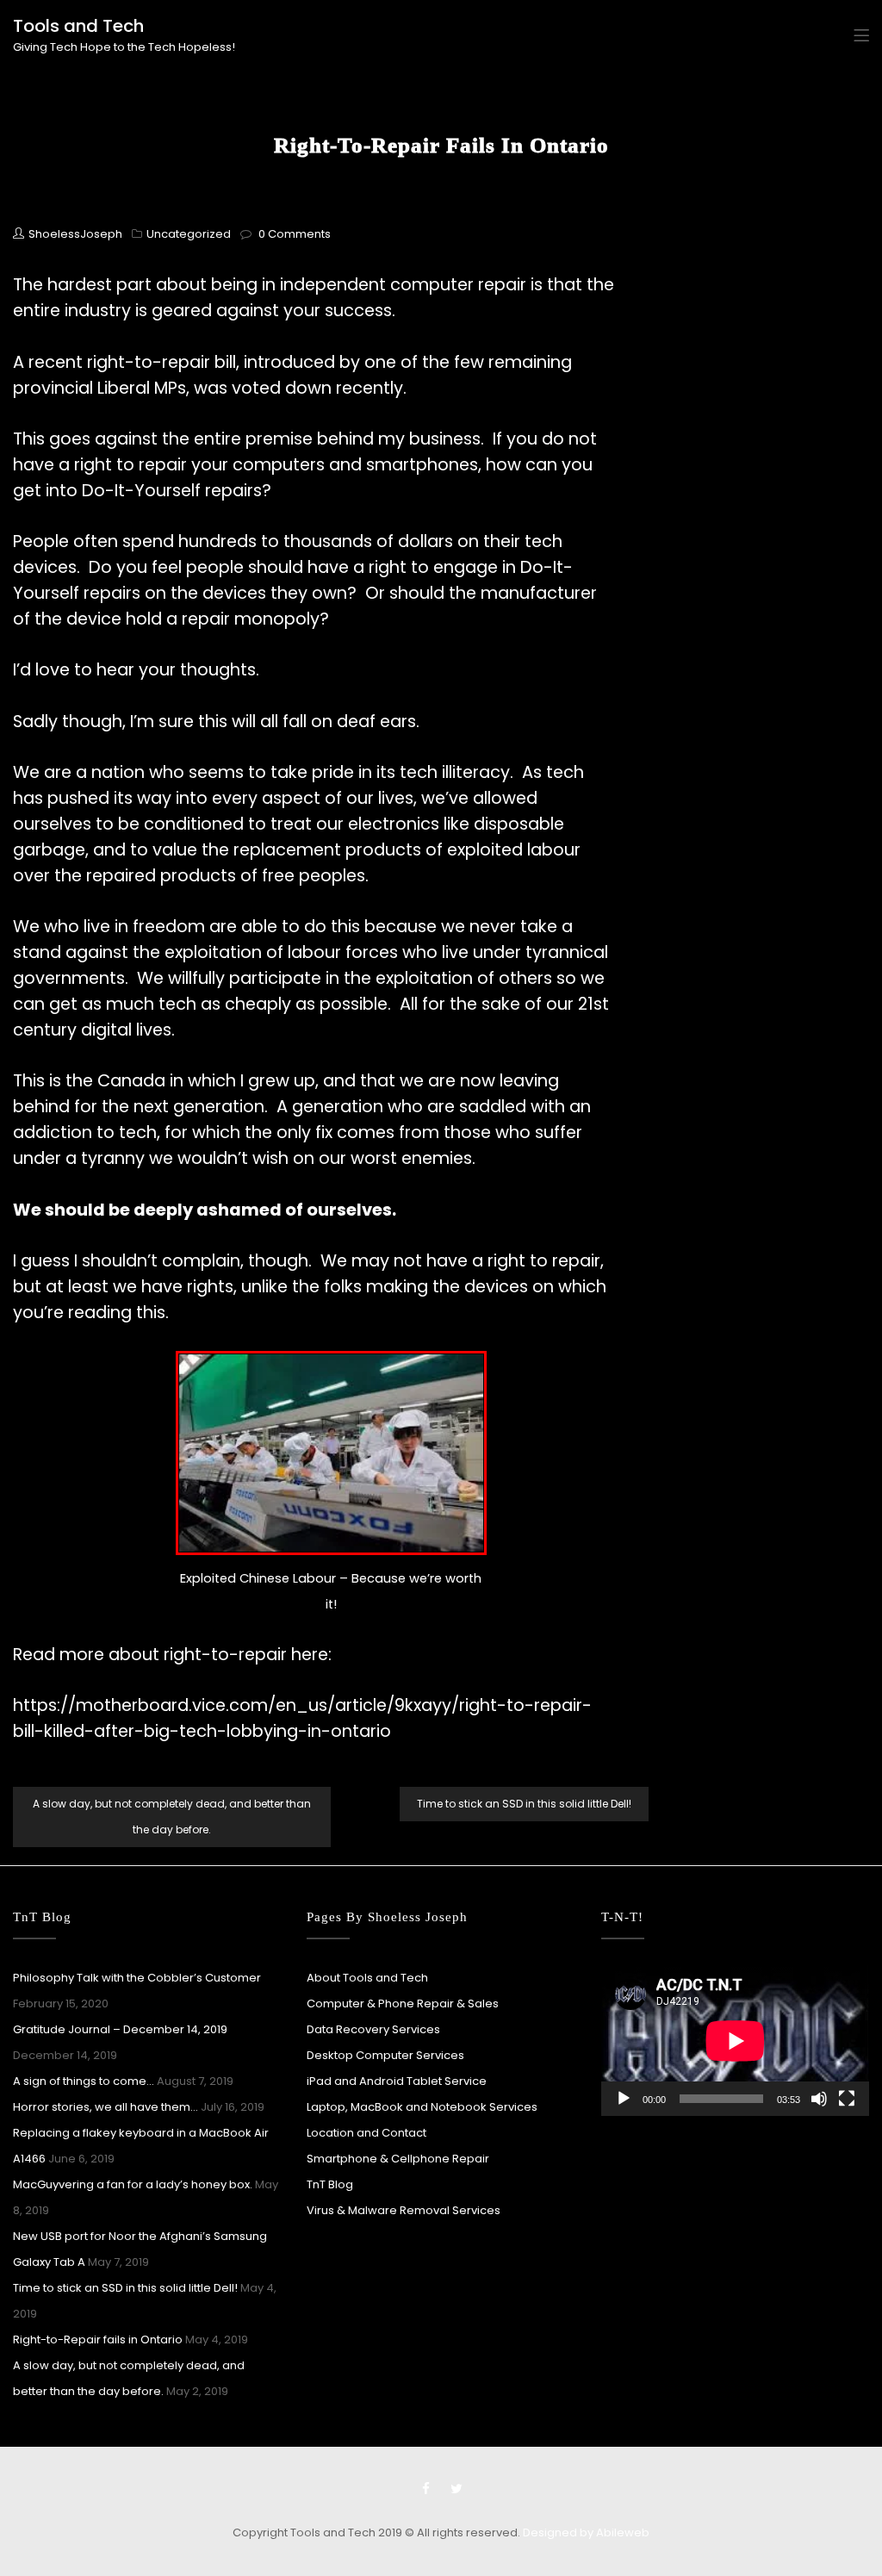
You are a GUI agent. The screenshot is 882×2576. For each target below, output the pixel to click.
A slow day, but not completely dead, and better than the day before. (172, 1817)
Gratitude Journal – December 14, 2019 (120, 2029)
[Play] (624, 2099)
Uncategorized (189, 234)
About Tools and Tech (367, 1978)
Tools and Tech (78, 26)
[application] (735, 2041)
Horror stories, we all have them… (106, 2107)
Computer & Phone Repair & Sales (403, 2004)
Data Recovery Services (373, 2029)
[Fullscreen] (847, 2099)
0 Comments (295, 234)
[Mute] (819, 2099)
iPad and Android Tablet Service (397, 2081)
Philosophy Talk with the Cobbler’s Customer (137, 1978)
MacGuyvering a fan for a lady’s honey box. (133, 2184)
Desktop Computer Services (385, 2055)
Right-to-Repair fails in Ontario (98, 2340)
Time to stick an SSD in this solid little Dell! (524, 1804)
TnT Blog (330, 2184)
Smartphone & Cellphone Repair (398, 2159)
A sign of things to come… (84, 2081)
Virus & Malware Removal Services (404, 2210)
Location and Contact (366, 2133)
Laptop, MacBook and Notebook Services (422, 2107)
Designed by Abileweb (586, 2532)
